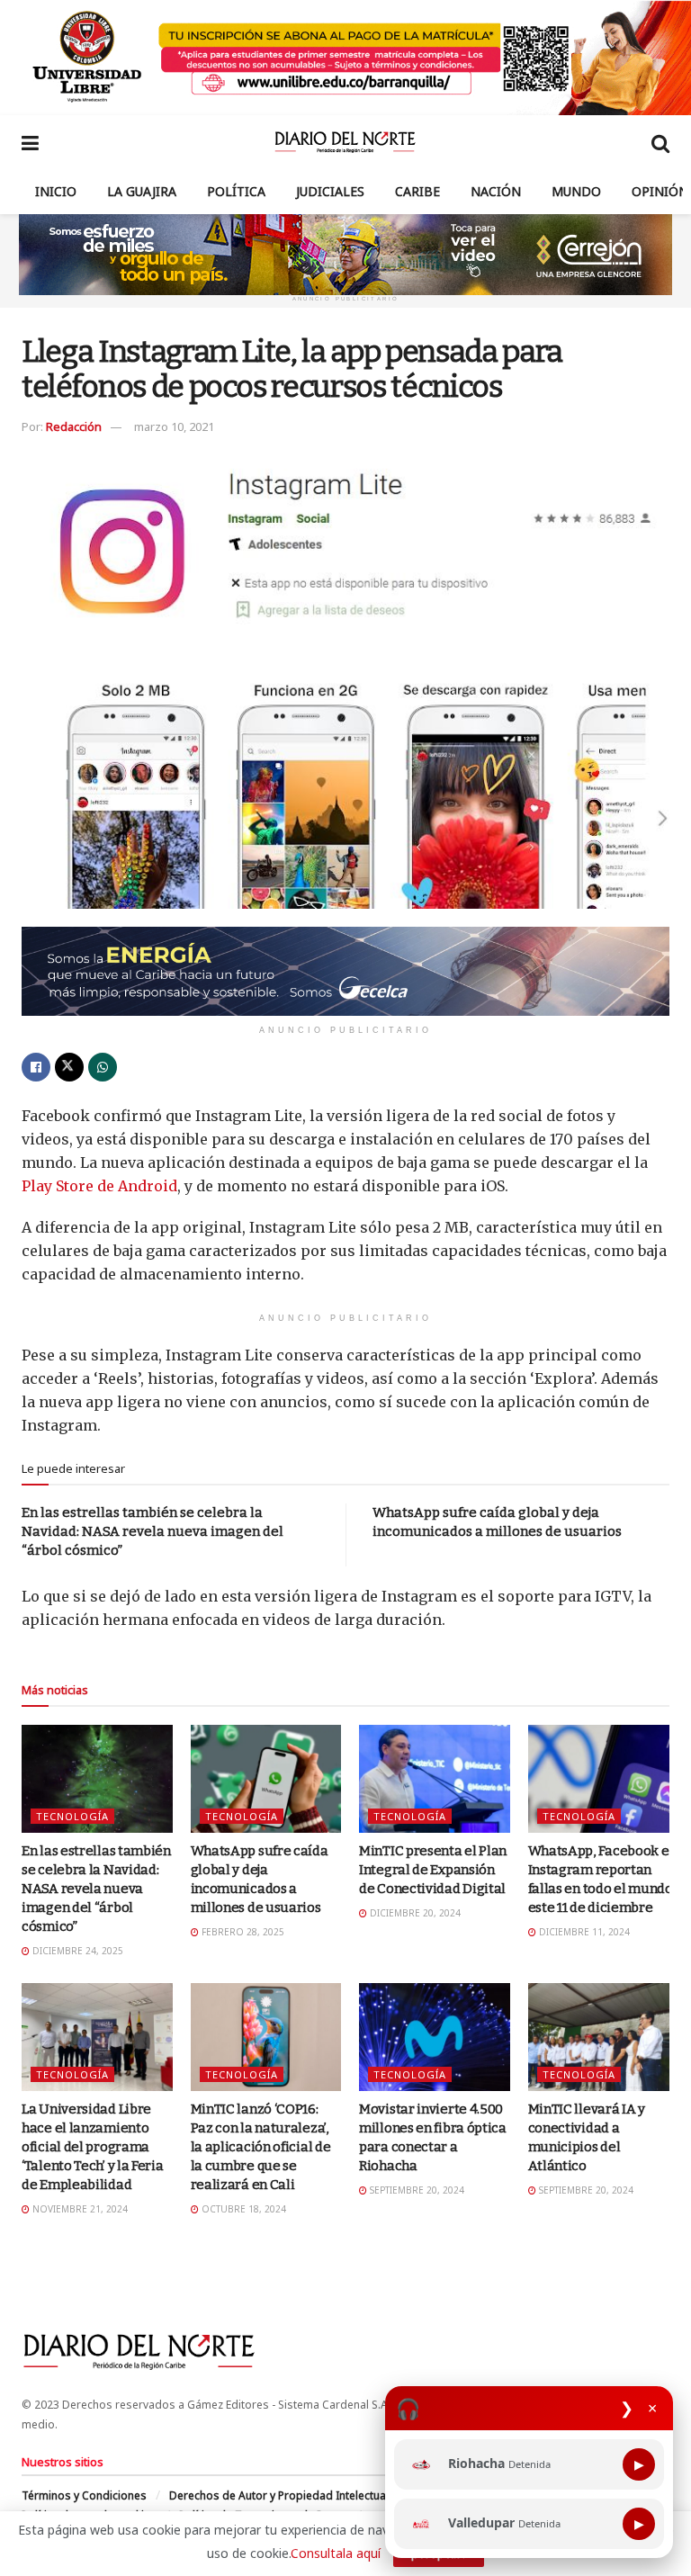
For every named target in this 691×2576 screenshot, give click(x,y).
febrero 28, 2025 (242, 1932)
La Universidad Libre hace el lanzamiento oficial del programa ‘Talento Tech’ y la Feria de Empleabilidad (93, 2147)
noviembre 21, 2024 (79, 2209)
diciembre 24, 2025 (76, 1951)
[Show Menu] (30, 142)
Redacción (74, 426)
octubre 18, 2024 (242, 2209)
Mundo (576, 191)
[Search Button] (660, 142)
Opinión (660, 191)
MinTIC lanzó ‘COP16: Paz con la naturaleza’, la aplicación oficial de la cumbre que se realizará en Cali (261, 2147)
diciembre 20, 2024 (414, 1913)
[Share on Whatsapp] (103, 1067)
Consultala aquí (336, 2553)
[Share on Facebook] (36, 1067)
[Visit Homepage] (345, 142)
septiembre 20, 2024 (416, 2190)
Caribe (417, 191)
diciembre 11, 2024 (583, 1932)
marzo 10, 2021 (174, 426)
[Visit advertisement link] (345, 58)
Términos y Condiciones (84, 2495)
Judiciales (330, 191)
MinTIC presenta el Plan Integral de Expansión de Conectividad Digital (433, 1870)
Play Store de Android (99, 1186)
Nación (496, 191)
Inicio (56, 191)
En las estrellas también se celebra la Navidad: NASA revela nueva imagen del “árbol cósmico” (153, 1531)
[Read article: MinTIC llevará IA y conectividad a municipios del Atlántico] (604, 2037)
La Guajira (142, 191)
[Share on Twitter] (69, 1067)
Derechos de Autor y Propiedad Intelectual (279, 2495)
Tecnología (72, 1816)
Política (236, 191)
